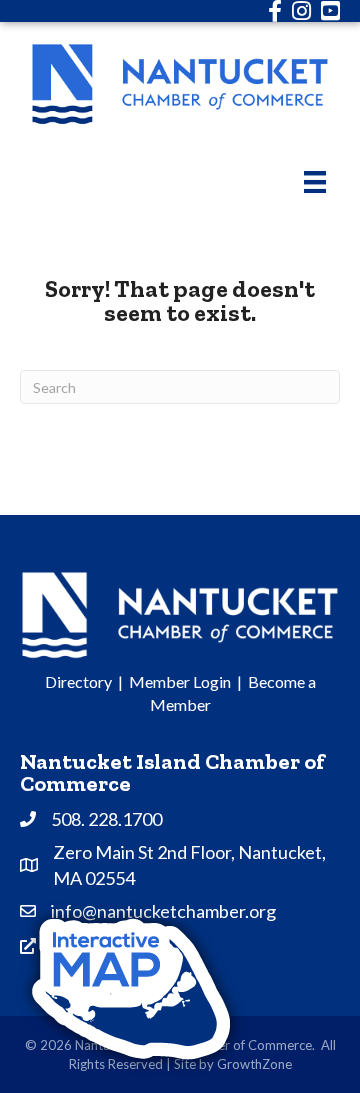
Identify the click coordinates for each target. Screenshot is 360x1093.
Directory (78, 681)
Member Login (180, 681)
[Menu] (315, 181)
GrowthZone (254, 1064)
